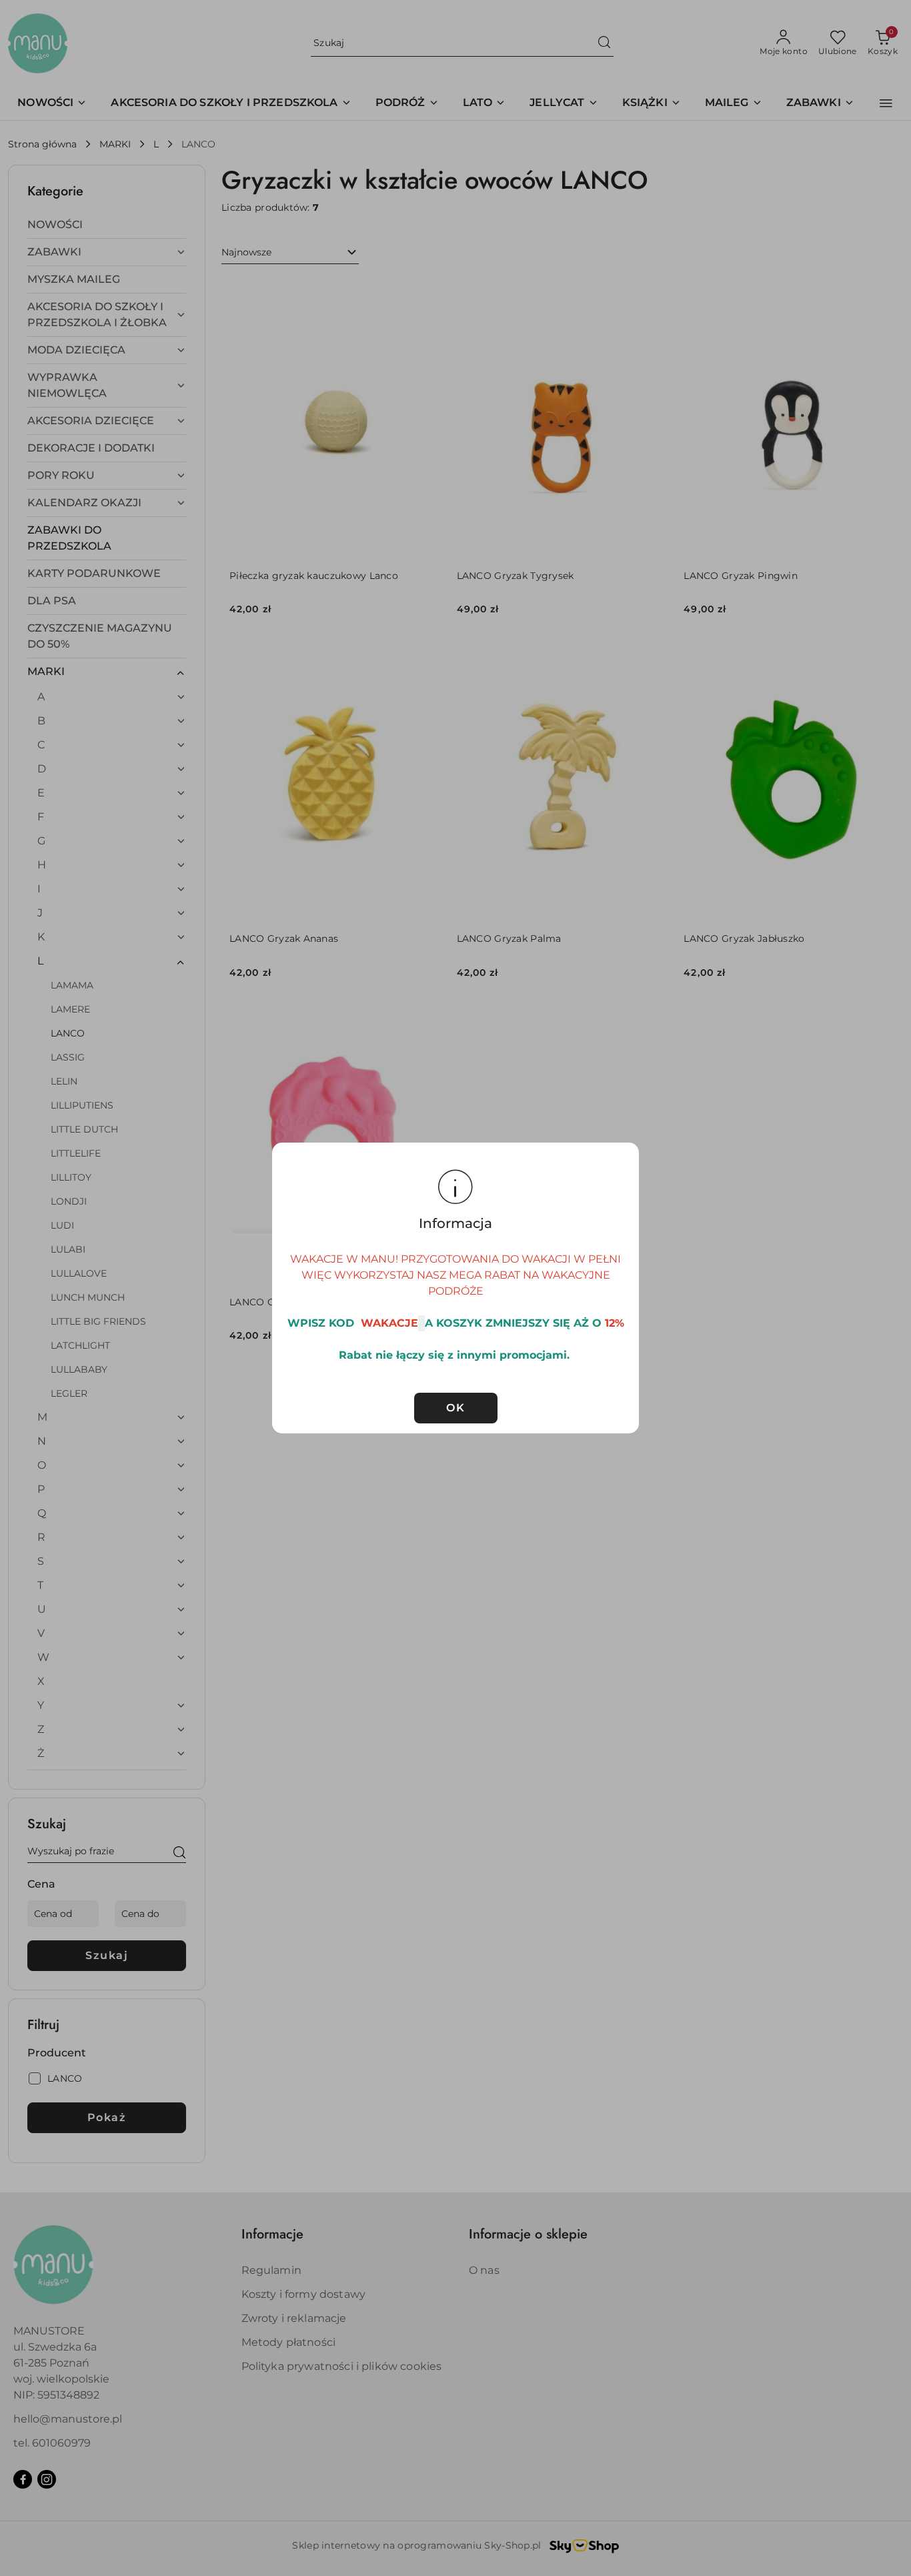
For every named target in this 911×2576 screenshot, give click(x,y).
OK (455, 1408)
